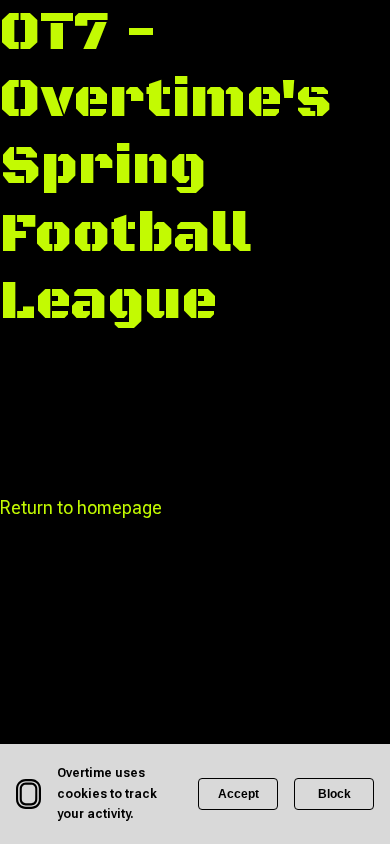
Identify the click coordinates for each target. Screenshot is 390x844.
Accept (238, 794)
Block (334, 794)
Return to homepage (81, 507)
